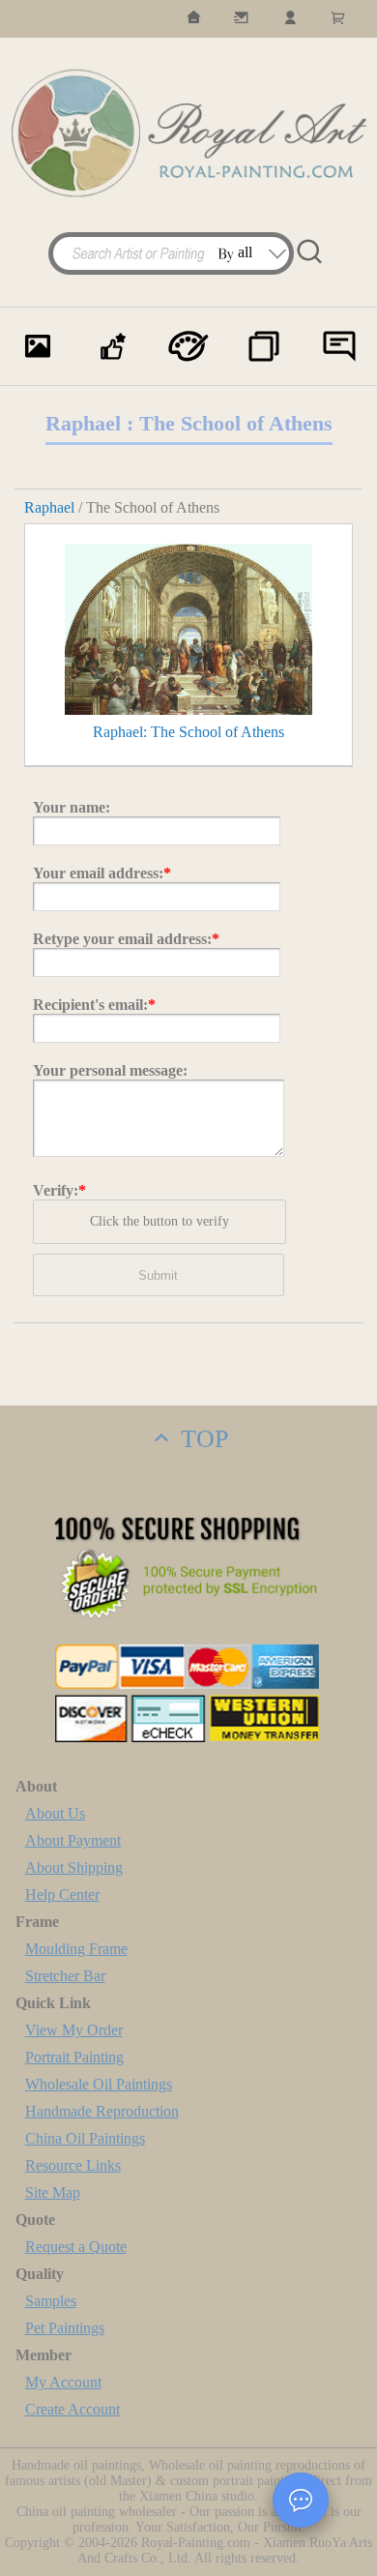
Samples (51, 2301)
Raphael (49, 507)
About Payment (73, 1840)
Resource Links (73, 2165)
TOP (201, 1439)
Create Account (72, 2409)
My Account (63, 2382)
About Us (55, 1813)
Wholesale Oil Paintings (99, 2084)
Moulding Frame (76, 1949)
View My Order (74, 2030)
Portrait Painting (74, 2057)
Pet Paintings (65, 2328)
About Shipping (74, 1867)
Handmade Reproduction (102, 2111)
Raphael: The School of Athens (188, 732)
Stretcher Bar (65, 1976)
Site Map (53, 2192)
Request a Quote (76, 2247)
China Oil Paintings (85, 2138)
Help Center (62, 1895)
